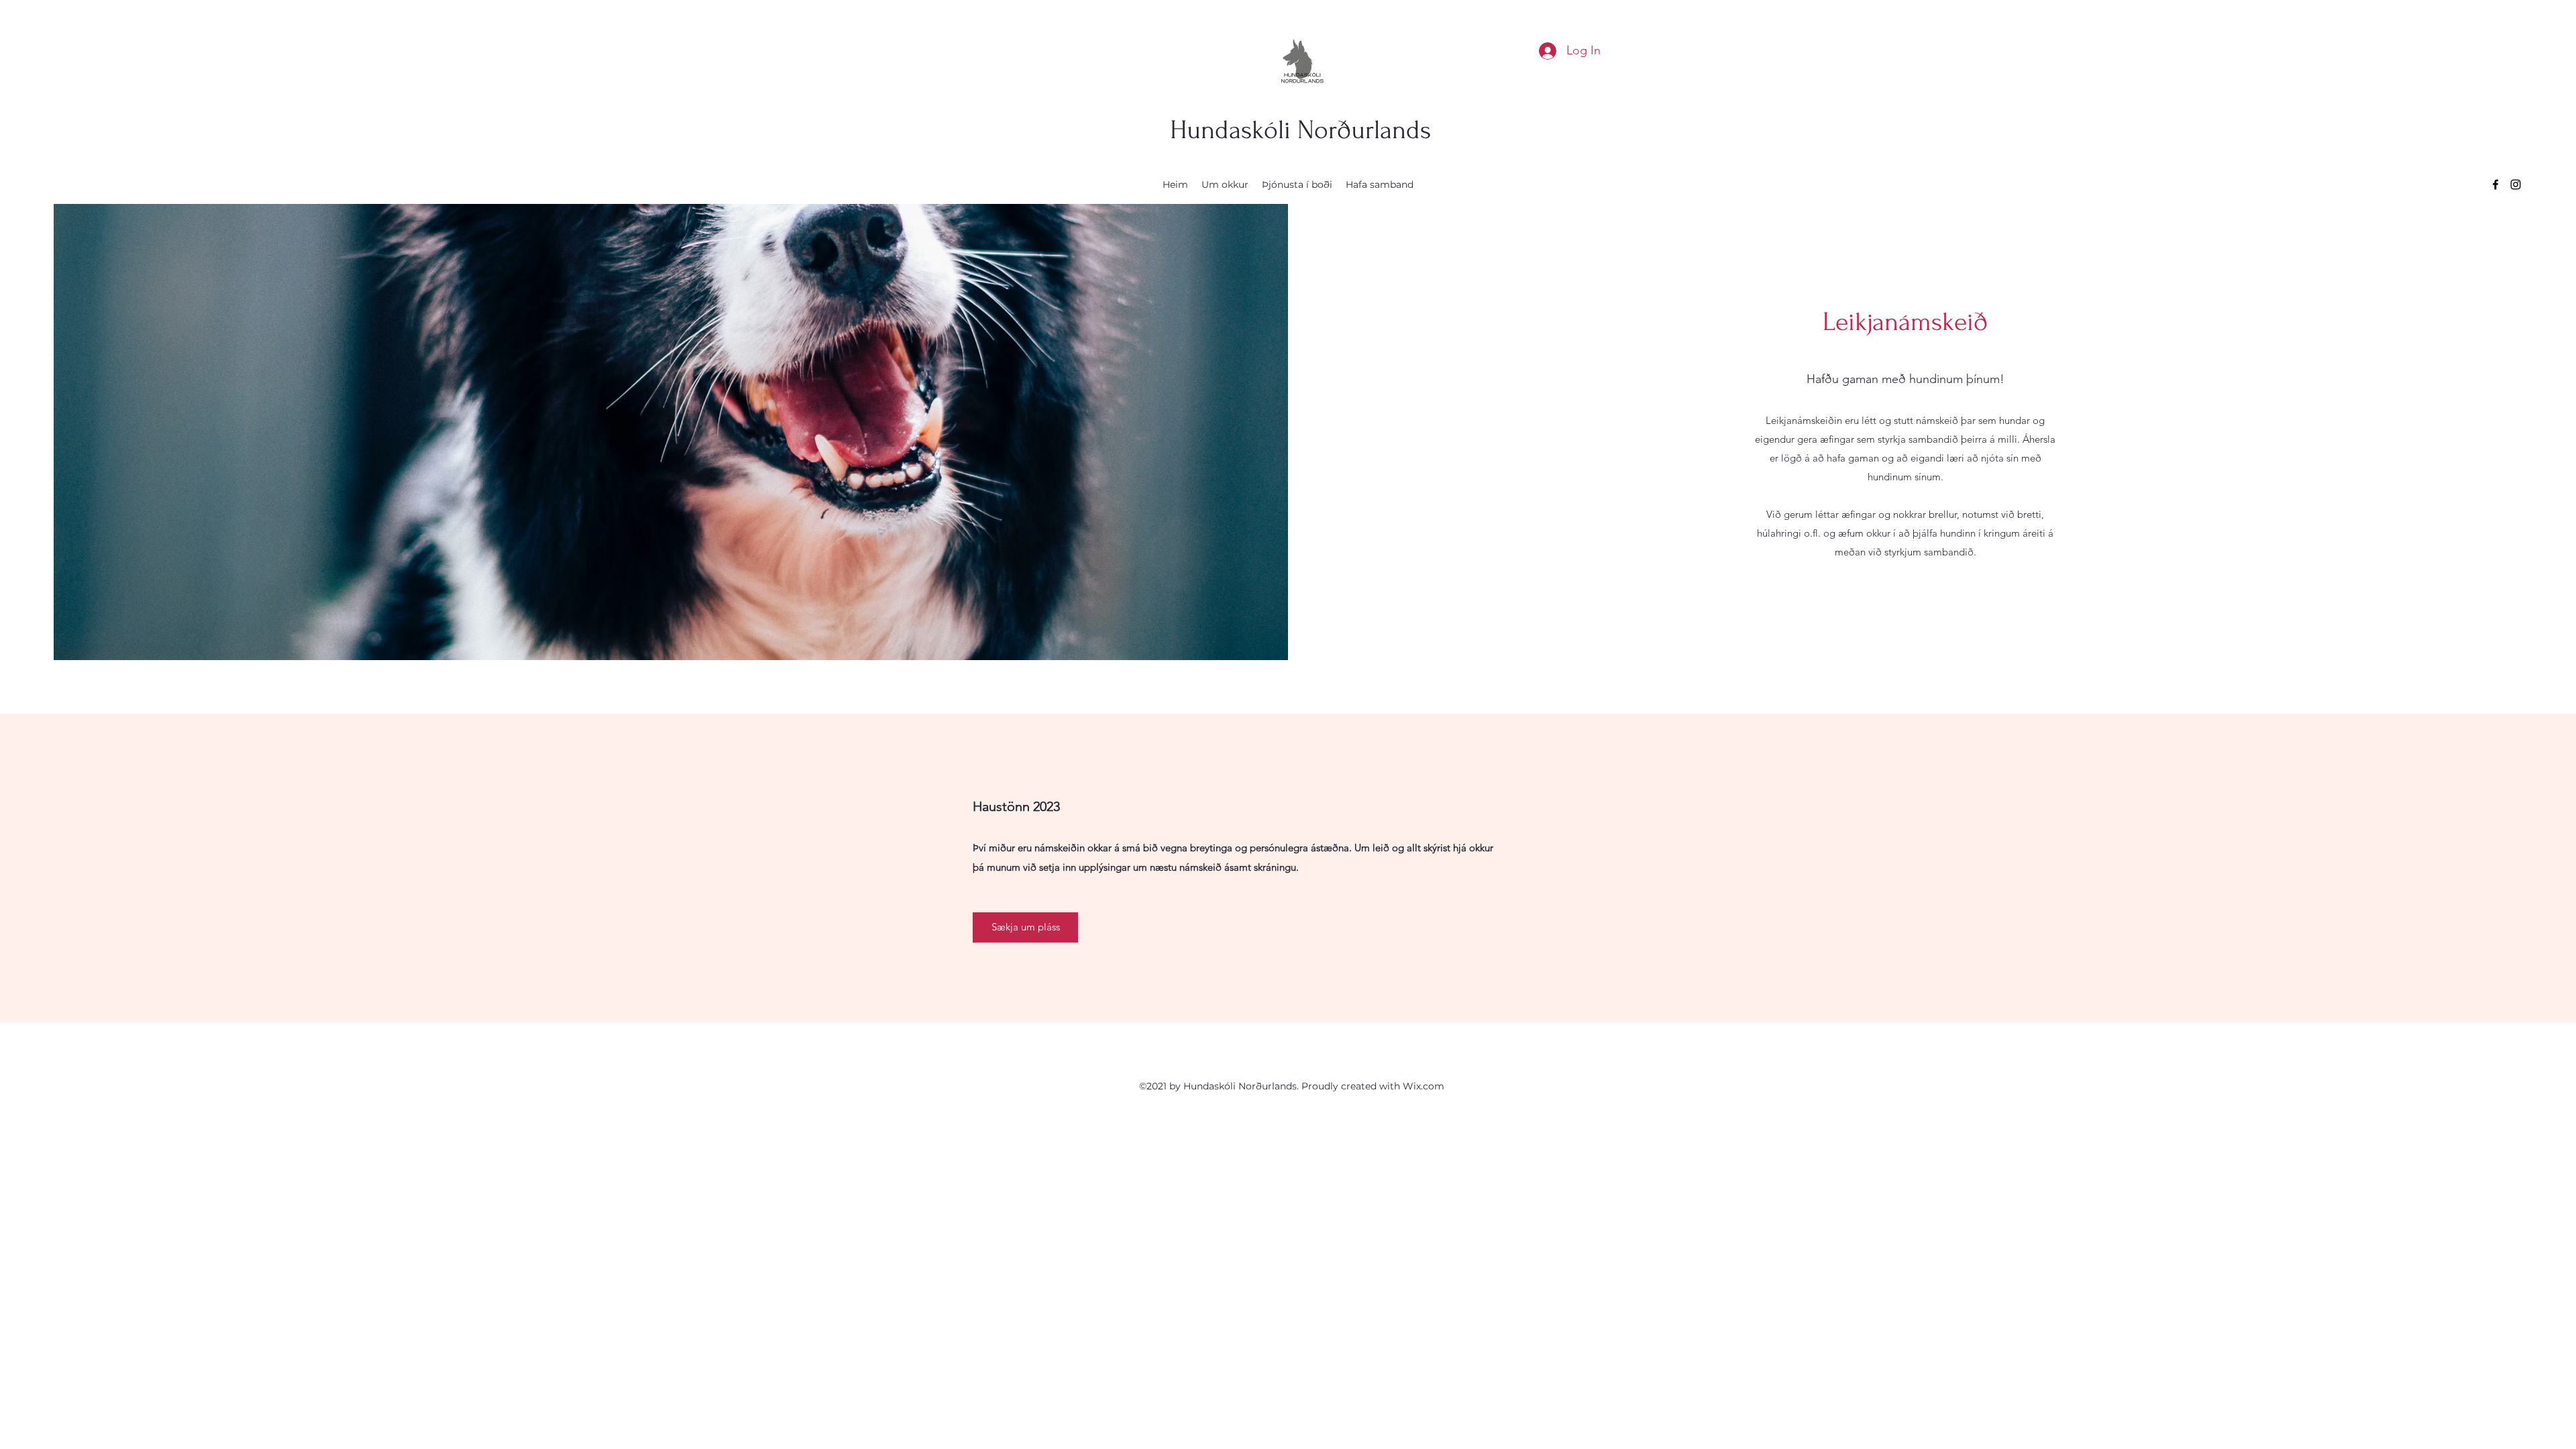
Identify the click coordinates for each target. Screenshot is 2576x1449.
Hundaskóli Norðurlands (1300, 130)
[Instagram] (2516, 184)
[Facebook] (2495, 184)
